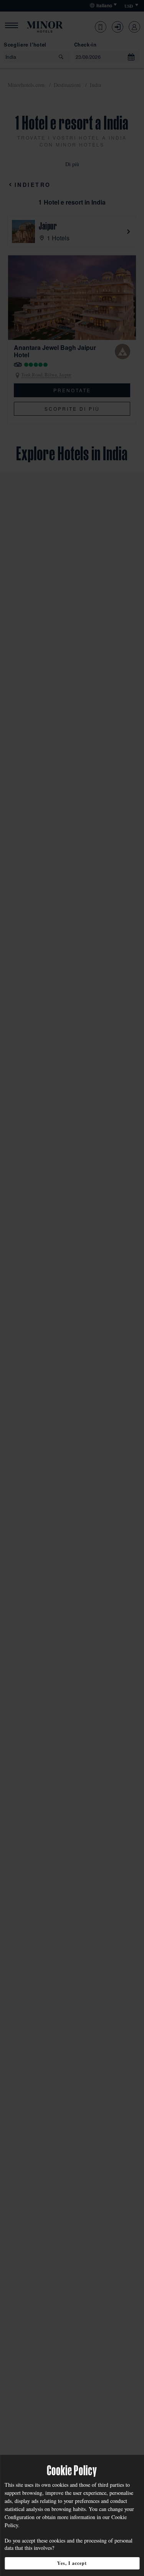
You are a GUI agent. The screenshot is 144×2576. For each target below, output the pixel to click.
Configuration (20, 2517)
